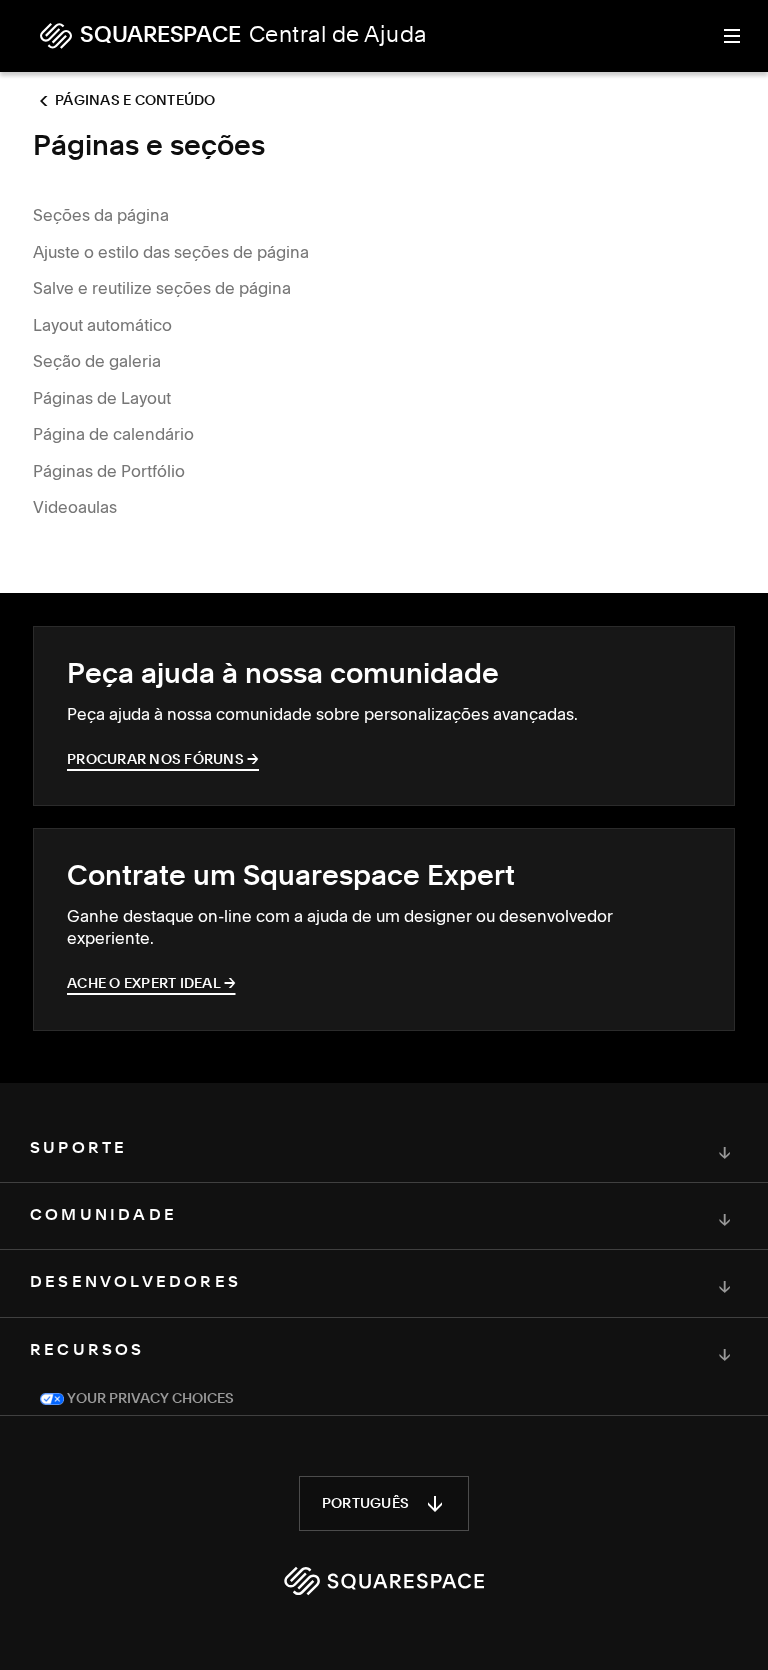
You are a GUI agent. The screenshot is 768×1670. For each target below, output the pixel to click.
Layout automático (102, 325)
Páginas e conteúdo (135, 101)
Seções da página (101, 215)
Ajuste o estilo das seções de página (171, 252)
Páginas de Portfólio (109, 471)
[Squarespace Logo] (384, 1581)
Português (365, 1504)
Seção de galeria (97, 361)
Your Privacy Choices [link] (149, 1399)
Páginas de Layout (102, 398)
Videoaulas (75, 507)
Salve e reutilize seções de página (162, 288)
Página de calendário (113, 434)
